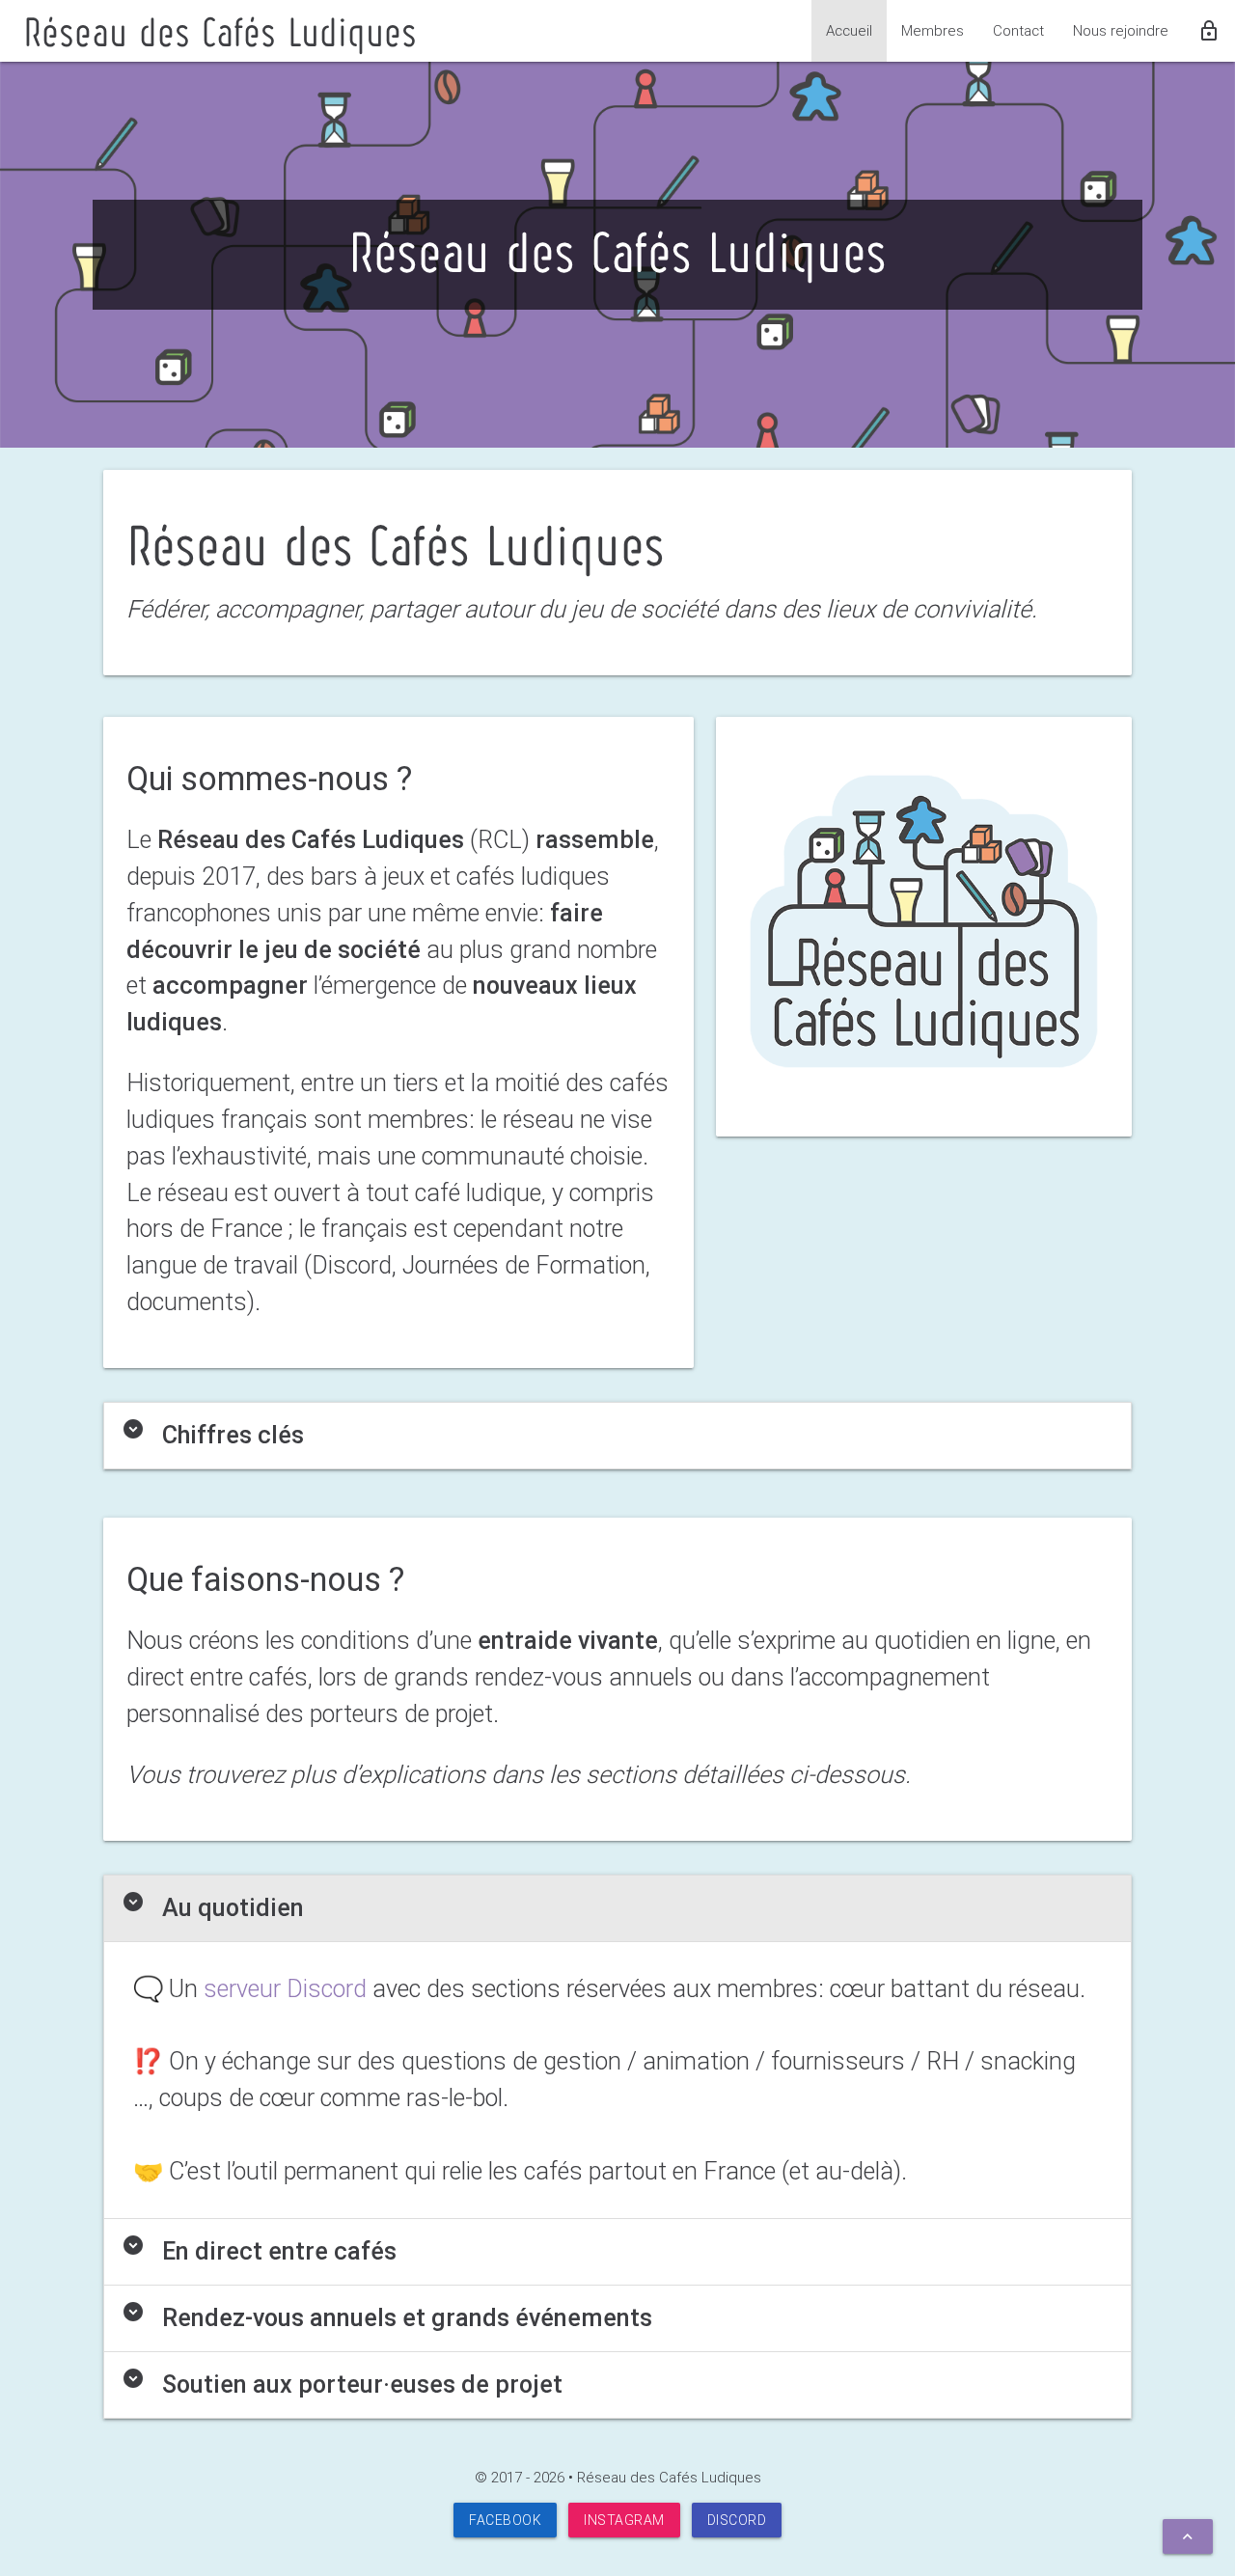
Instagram (624, 2520)
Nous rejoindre (1121, 30)
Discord (737, 2520)
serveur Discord (285, 1989)
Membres (933, 30)
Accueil (849, 30)
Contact (1018, 30)
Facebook (505, 2520)
